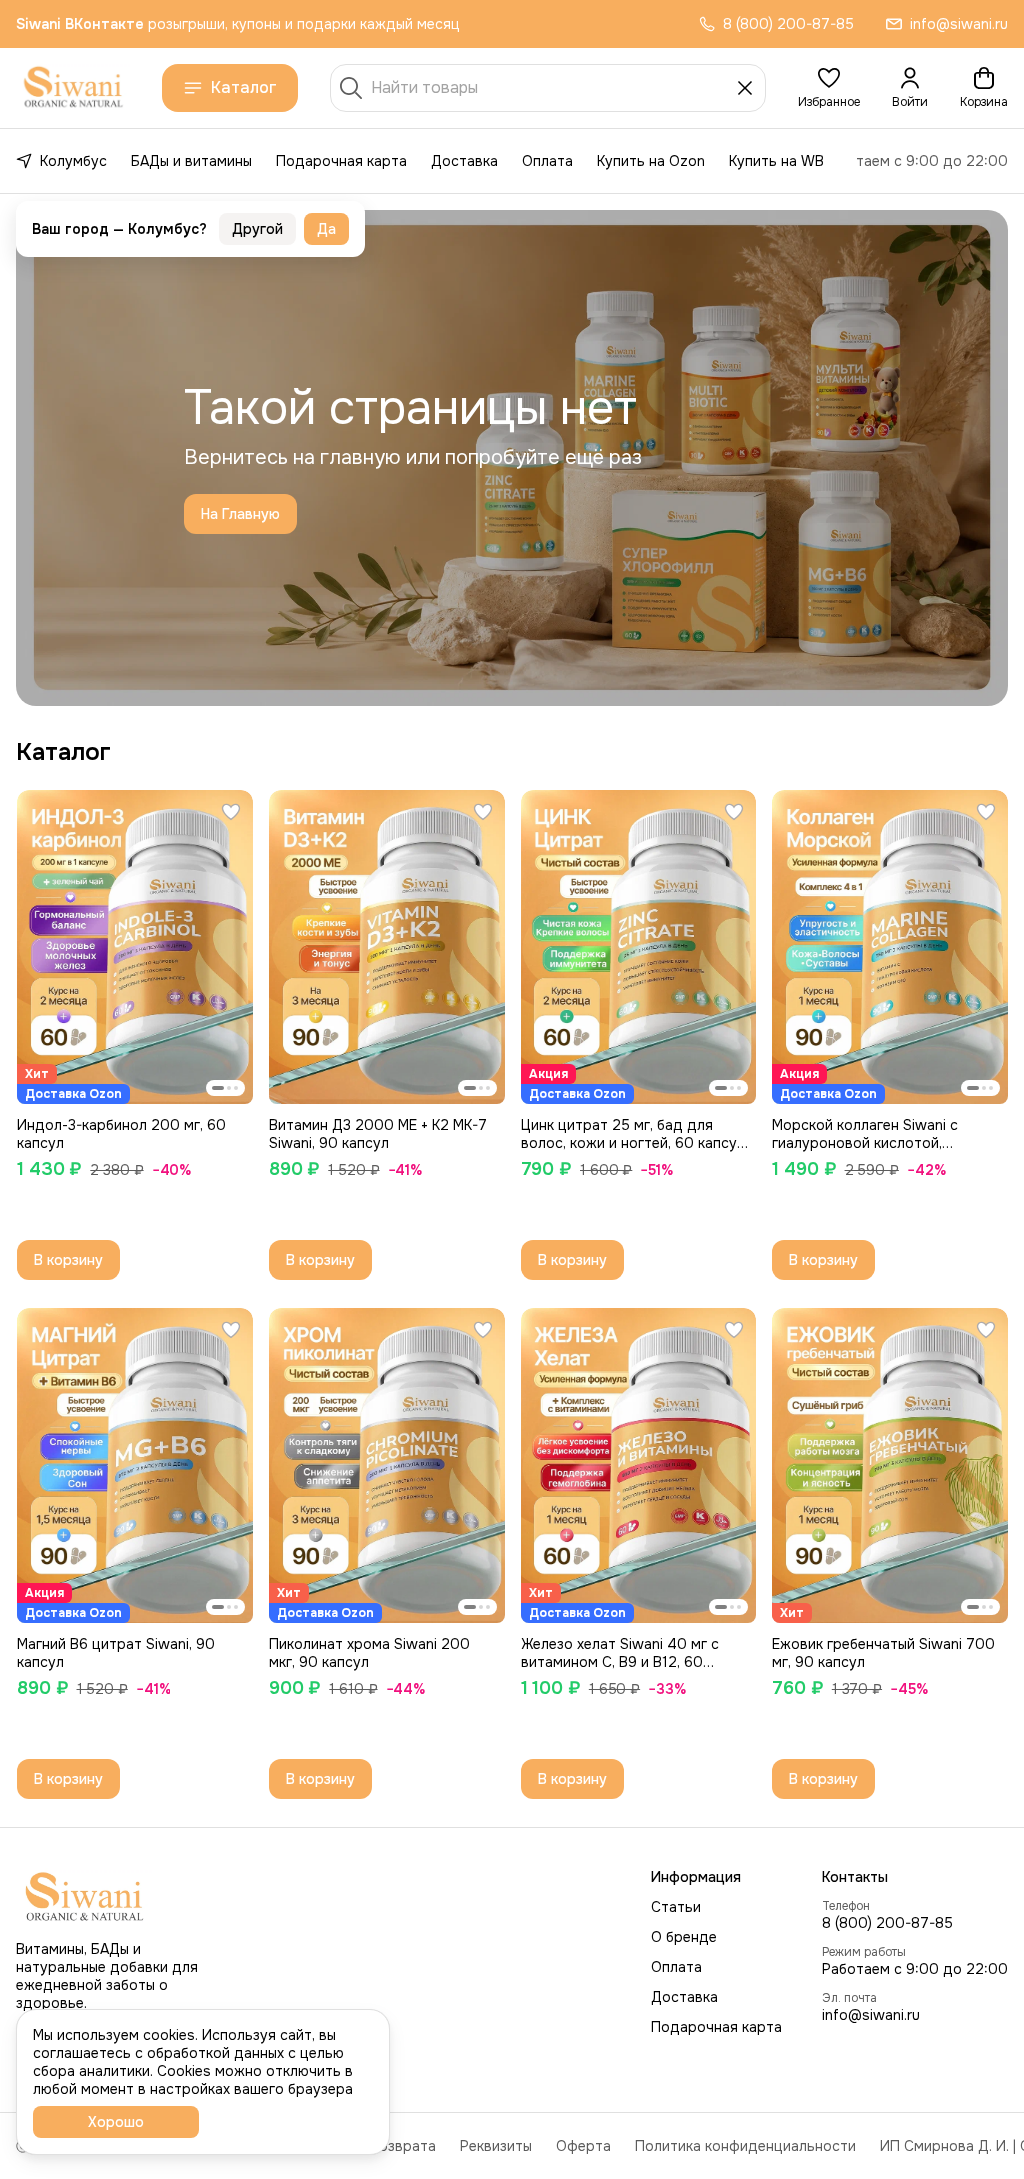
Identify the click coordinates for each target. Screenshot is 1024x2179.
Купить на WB (776, 161)
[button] (829, 88)
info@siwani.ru (871, 2015)
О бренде (684, 1937)
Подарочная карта (341, 161)
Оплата (547, 161)
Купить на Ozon (651, 161)
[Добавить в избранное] (231, 812)
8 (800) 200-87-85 (887, 1923)
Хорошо (116, 2122)
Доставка (464, 161)
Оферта (583, 2146)
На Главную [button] (240, 514)
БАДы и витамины (191, 161)
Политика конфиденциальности (745, 2146)
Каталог (244, 87)
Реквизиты (496, 2146)
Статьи (676, 1907)
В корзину (68, 1260)
